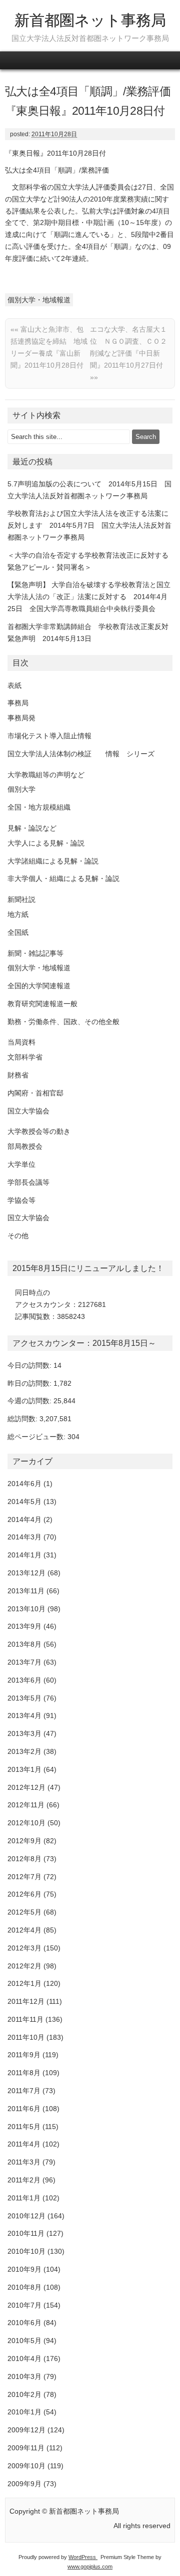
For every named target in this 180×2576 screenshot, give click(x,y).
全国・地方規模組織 (39, 807)
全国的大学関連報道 (39, 986)
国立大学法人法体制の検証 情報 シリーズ (81, 754)
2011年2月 (24, 2180)
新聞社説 (21, 899)
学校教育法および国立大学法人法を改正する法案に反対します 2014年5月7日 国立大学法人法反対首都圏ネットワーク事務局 (89, 525)
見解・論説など (32, 828)
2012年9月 (24, 1841)
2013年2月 (24, 1751)
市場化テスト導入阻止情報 (49, 736)
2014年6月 (24, 1484)
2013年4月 (24, 1716)
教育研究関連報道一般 (42, 1004)
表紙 (14, 685)
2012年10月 (26, 1823)
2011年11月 (25, 2019)
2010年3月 (24, 2376)
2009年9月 (24, 2484)
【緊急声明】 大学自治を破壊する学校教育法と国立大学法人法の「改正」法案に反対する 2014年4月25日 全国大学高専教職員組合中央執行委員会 (89, 597)
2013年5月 (24, 1698)
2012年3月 (24, 1948)
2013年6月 (24, 1680)
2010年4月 (24, 2359)
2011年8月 (24, 2073)
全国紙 (18, 932)
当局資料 (21, 1042)
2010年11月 (26, 2233)
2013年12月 (26, 1573)
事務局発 (21, 718)
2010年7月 (24, 2305)
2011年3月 (24, 2162)
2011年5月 (24, 2127)
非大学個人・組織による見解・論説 (63, 878)
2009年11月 (26, 2448)
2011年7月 (24, 2091)
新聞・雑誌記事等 (35, 953)
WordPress (83, 2557)
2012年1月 (24, 1983)
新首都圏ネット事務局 (90, 20)
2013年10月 (26, 1609)
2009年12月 (26, 2430)
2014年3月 (24, 1537)
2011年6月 (24, 2109)
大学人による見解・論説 (46, 843)
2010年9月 (24, 2269)
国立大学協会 (28, 1111)
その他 (18, 1236)
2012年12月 (26, 1787)
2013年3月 (24, 1733)
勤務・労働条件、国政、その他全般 (63, 1022)
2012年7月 (24, 1877)
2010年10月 (26, 2251)
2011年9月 (24, 2055)
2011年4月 (24, 2144)
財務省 (18, 1075)
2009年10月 (26, 2466)
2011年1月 (24, 2198)
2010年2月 (24, 2394)
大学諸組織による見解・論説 (53, 861)
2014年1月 (24, 1555)
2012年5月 (24, 1912)
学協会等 (21, 1200)
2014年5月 (24, 1502)
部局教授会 (25, 1146)
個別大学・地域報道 (39, 300)
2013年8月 (24, 1644)
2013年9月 (24, 1626)
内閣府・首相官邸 (35, 1093)
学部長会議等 (28, 1182)
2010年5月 (24, 2341)
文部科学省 (25, 1057)
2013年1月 (24, 1769)
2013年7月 (24, 1662)
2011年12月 (26, 2001)
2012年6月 (24, 1894)
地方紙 (18, 914)
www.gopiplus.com (90, 2567)
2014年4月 (24, 1519)
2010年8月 (24, 2287)
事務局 (18, 703)
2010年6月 (24, 2323)
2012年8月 (24, 1859)
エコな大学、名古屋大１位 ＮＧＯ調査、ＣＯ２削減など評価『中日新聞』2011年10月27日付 (128, 353)
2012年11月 (26, 1805)
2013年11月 (26, 1591)
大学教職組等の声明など (46, 775)
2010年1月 (24, 2412)
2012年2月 (24, 1966)
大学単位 (21, 1164)
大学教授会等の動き (39, 1131)
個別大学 (21, 789)
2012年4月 (24, 1930)
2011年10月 (26, 2037)
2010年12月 (26, 2216)
